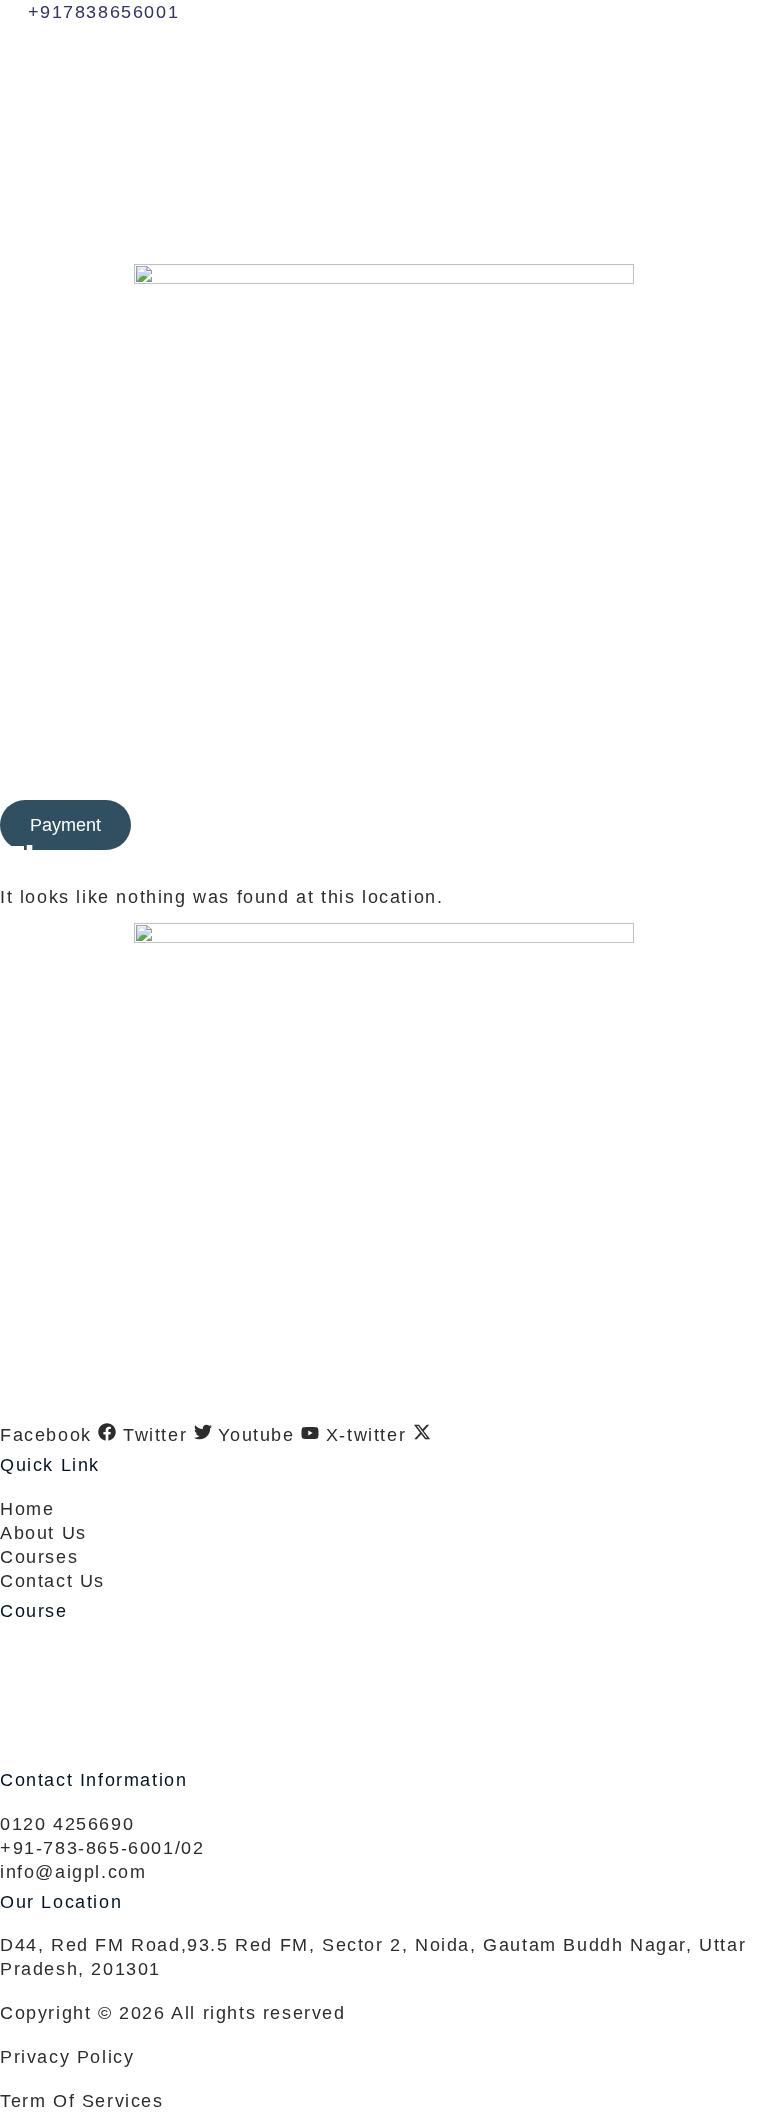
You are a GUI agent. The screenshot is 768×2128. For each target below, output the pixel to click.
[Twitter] (384, 100)
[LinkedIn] (384, 144)
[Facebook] (384, 56)
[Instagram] (384, 232)
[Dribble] (384, 188)
